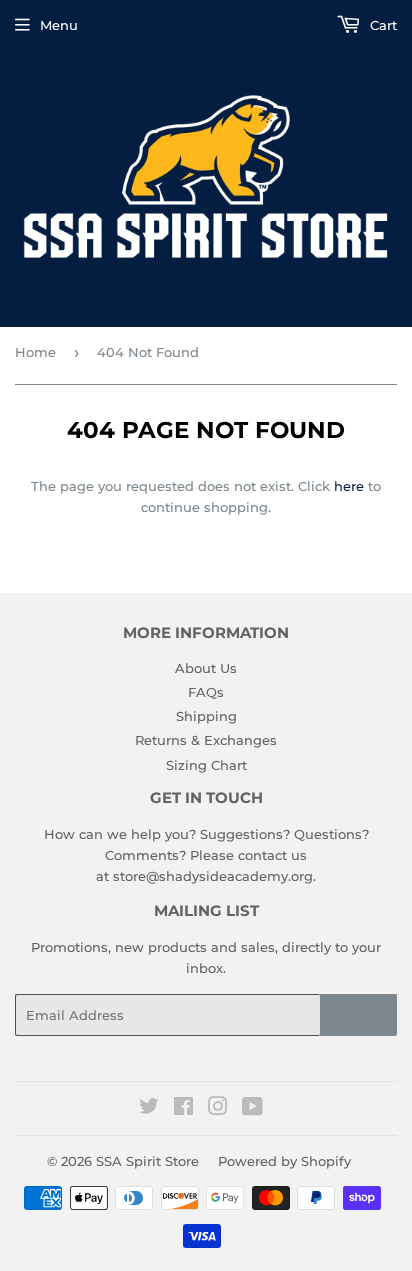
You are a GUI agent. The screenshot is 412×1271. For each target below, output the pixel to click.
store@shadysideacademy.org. (214, 876)
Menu (59, 25)
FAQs (206, 692)
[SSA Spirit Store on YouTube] (252, 1109)
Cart (381, 25)
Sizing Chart (206, 765)
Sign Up (358, 1015)
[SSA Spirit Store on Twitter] (149, 1109)
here (349, 486)
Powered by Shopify (284, 1161)
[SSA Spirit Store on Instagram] (218, 1109)
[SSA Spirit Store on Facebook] (183, 1109)
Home (35, 352)
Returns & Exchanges (206, 740)
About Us (206, 668)
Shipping (206, 716)
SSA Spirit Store (147, 1161)
